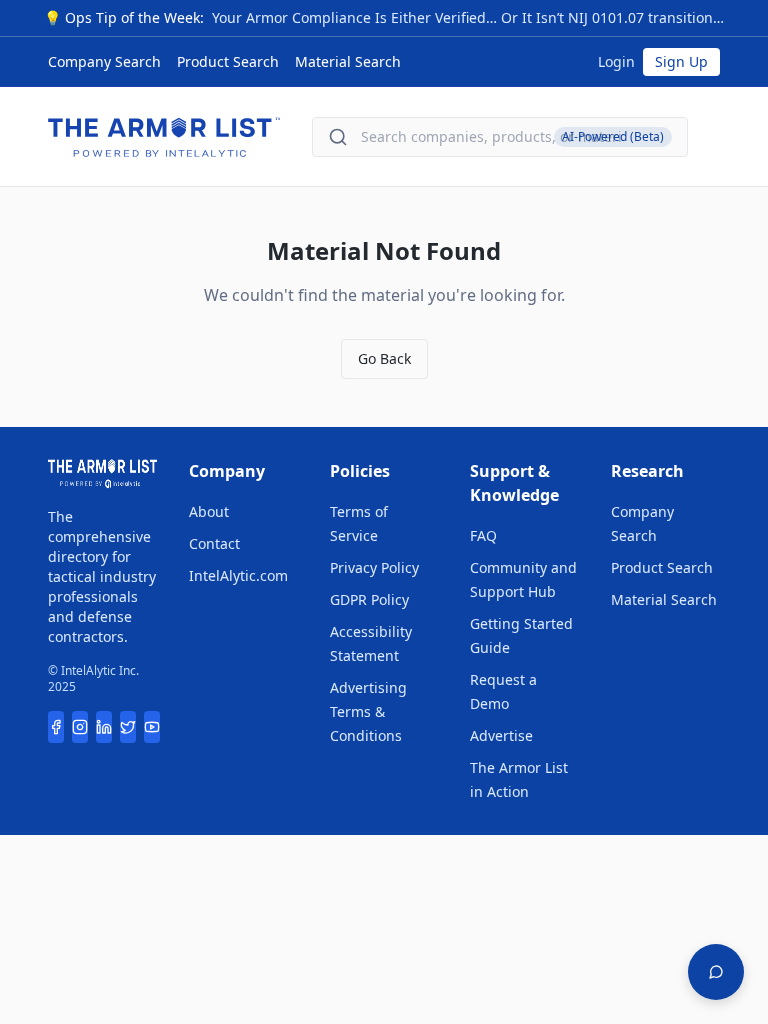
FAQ (483, 535)
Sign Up (681, 61)
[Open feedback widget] (716, 972)
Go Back (384, 358)
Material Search (348, 61)
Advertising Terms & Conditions (368, 711)
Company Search (104, 61)
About (209, 511)
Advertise (501, 735)
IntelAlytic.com (238, 575)
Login (616, 61)
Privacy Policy (374, 567)
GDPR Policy (369, 599)
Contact (214, 543)
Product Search (228, 61)
